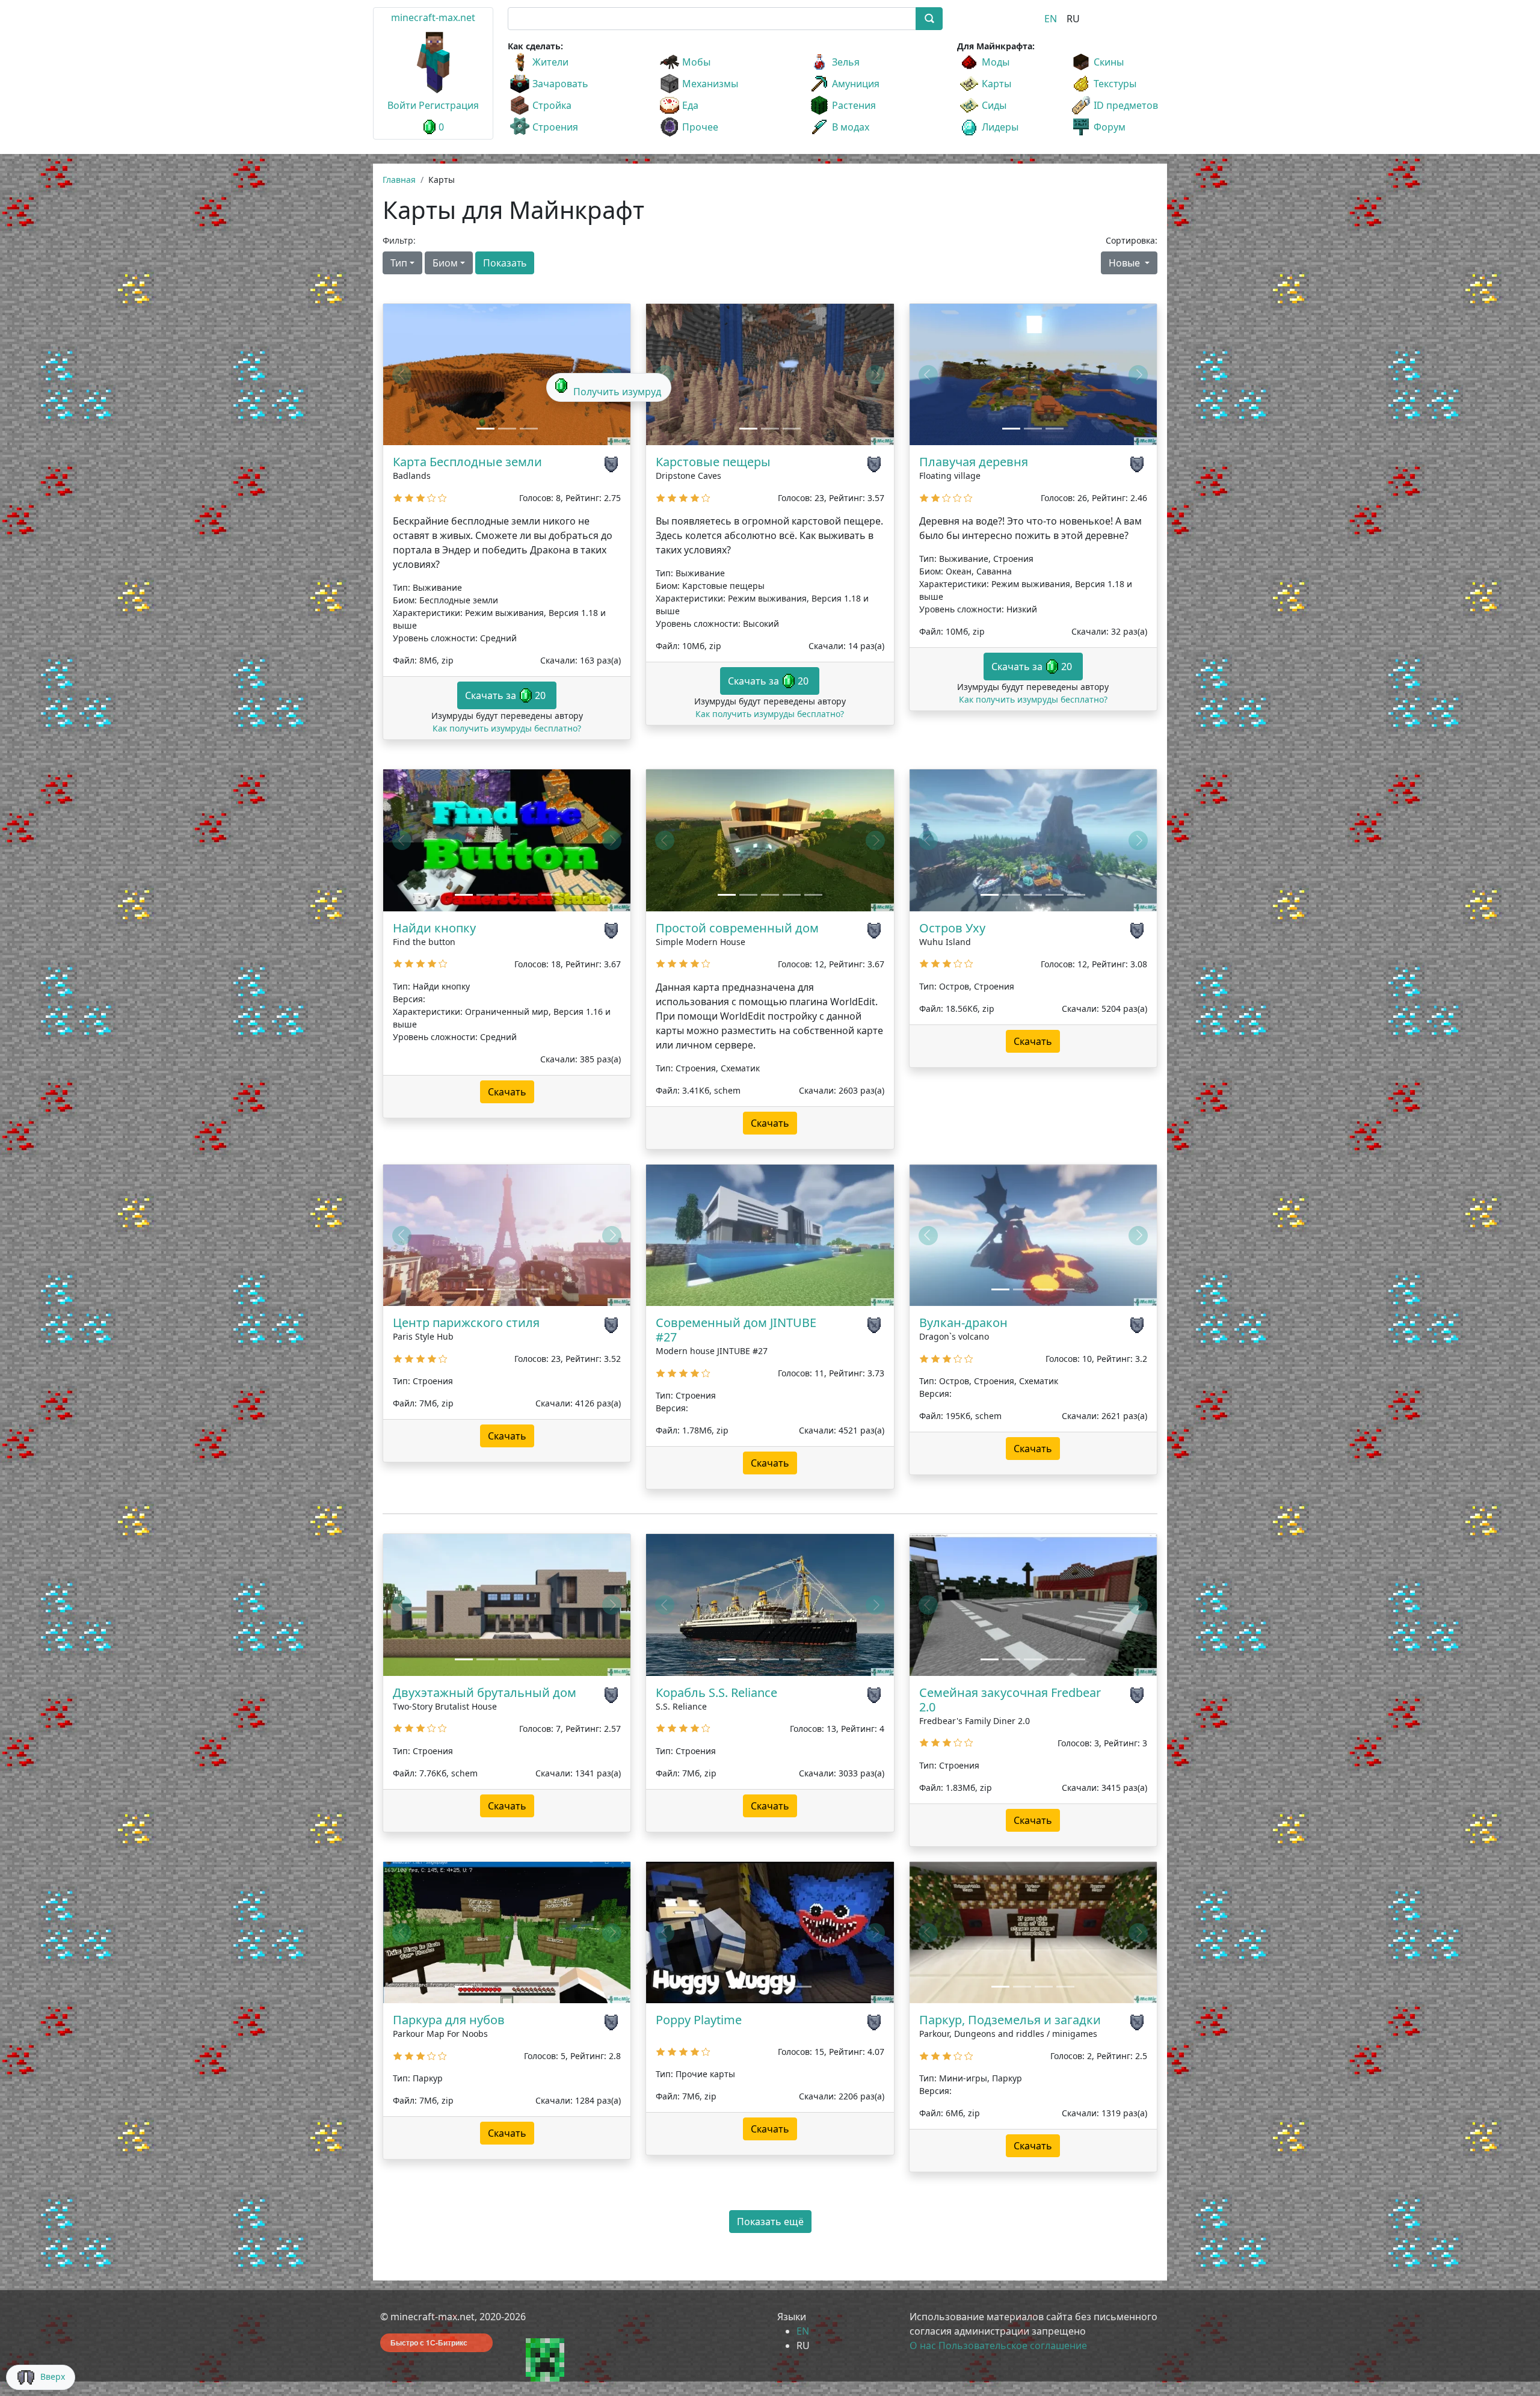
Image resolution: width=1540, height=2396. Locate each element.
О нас (923, 2345)
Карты (996, 84)
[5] (442, 500)
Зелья (846, 62)
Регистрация (449, 105)
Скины (1109, 62)
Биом (445, 263)
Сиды (994, 105)
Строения (555, 127)
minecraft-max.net (433, 17)
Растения (854, 105)
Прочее (700, 127)
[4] (432, 500)
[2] (409, 500)
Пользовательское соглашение (1013, 2345)
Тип (399, 263)
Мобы (696, 62)
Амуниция (856, 84)
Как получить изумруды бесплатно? (507, 728)
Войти (402, 105)
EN (1051, 19)
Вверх (53, 2376)
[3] (420, 500)
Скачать (507, 1092)
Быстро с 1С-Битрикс (429, 2342)
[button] (402, 374)
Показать (505, 263)
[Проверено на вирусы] (613, 464)
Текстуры (1115, 84)
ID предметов (1126, 105)
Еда (690, 105)
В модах (851, 127)
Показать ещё (770, 2222)
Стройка (552, 105)
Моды (996, 62)
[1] (398, 500)
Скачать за (505, 695)
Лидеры (1000, 127)
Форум (1110, 127)
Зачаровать (560, 84)
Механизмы (710, 84)
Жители (550, 62)
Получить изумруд (617, 392)
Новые (1126, 263)
